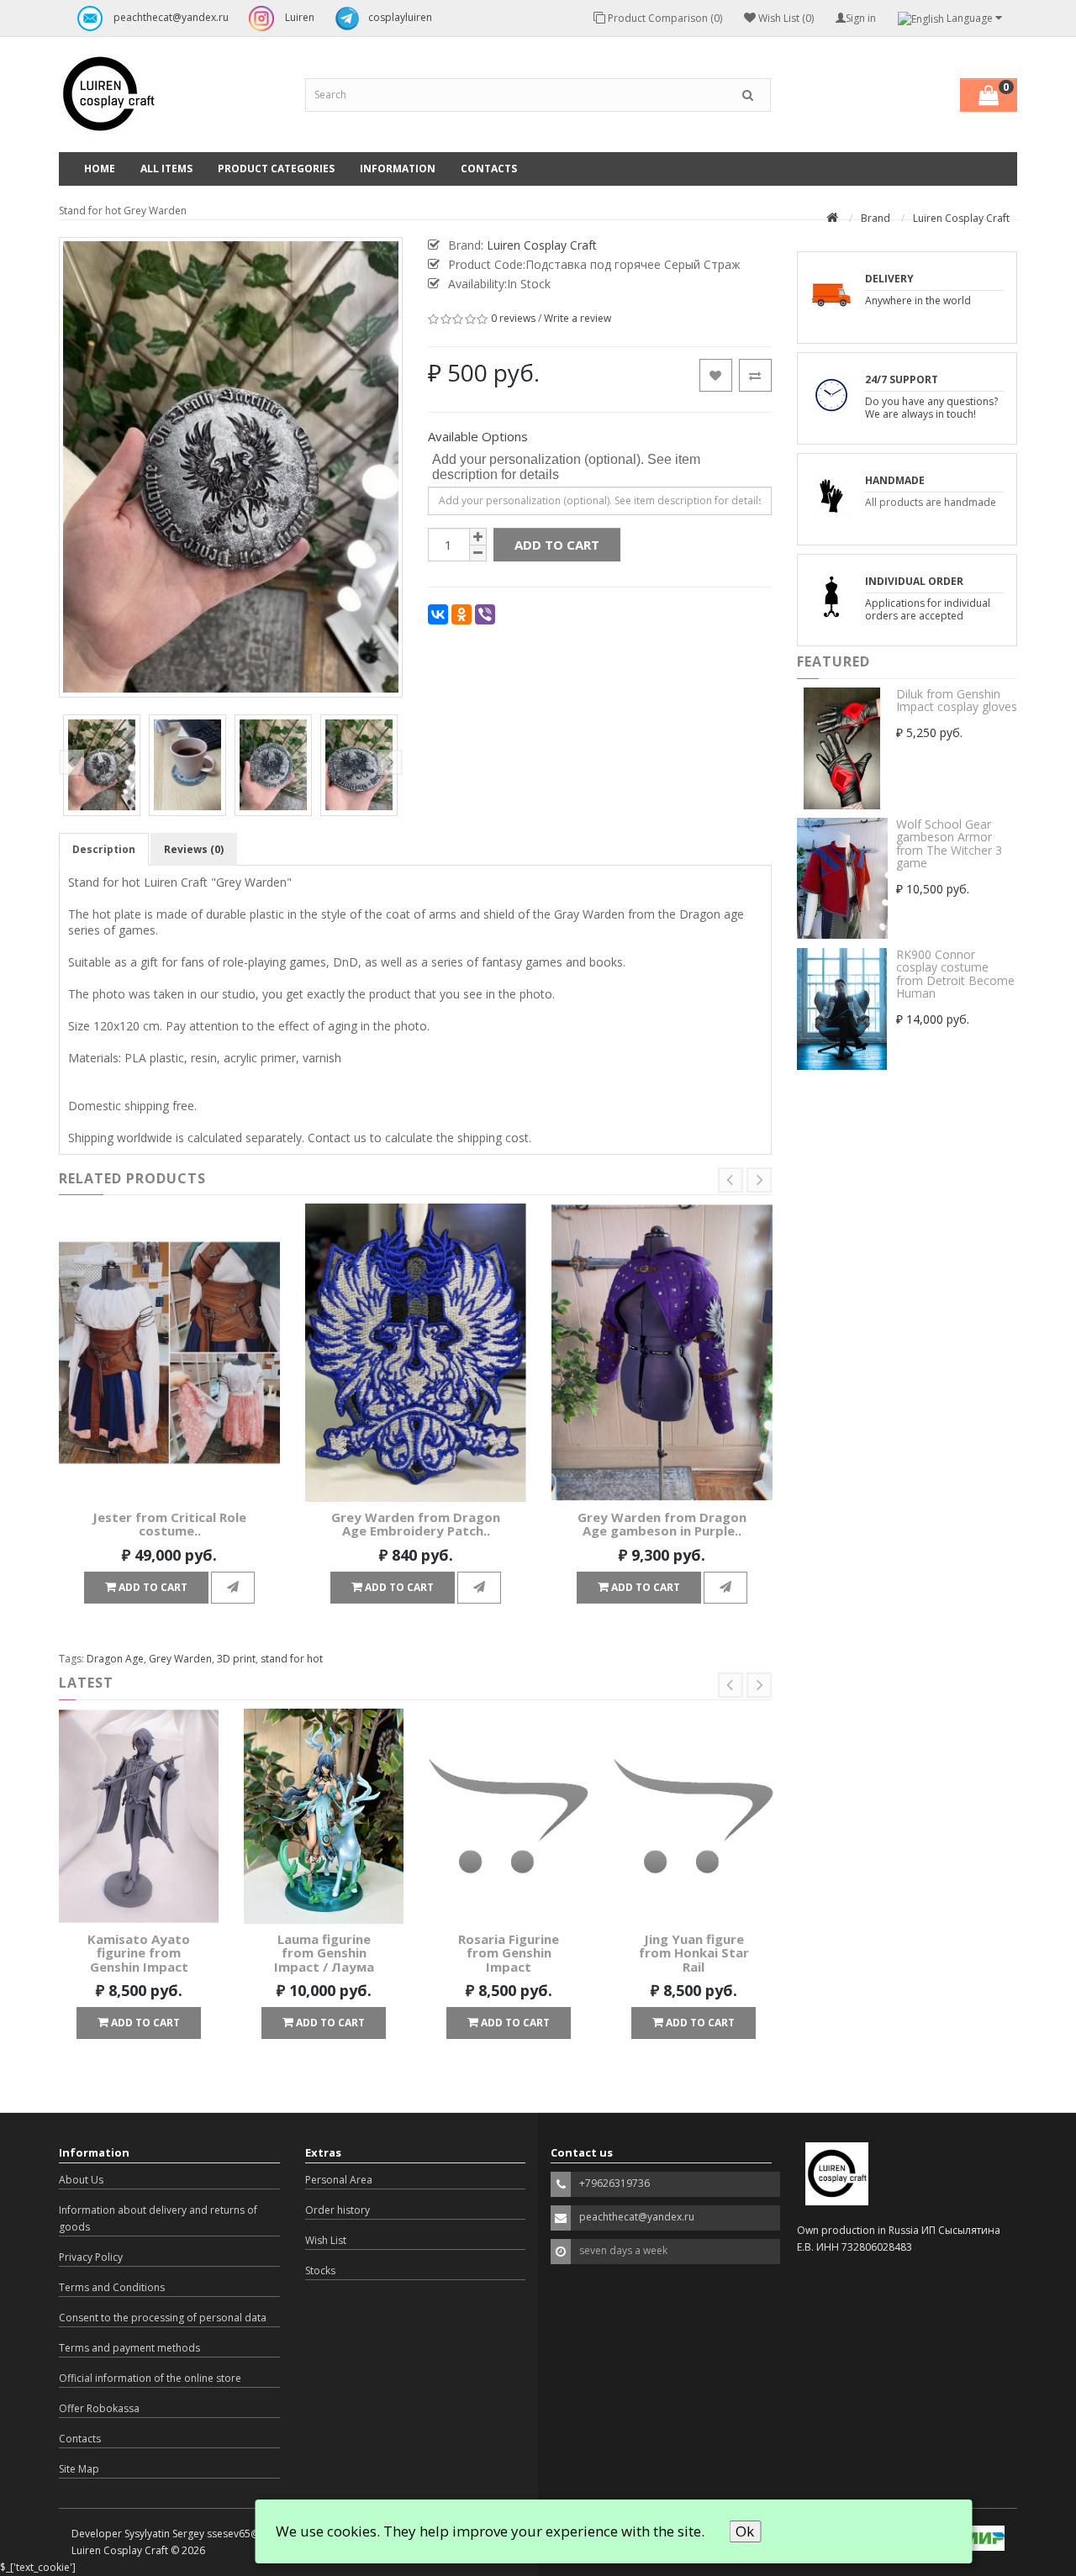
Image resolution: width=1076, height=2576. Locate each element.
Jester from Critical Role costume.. (169, 1524)
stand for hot (292, 1659)
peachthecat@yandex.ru (170, 17)
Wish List (326, 2240)
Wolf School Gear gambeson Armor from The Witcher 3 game (949, 843)
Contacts (489, 169)
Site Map (79, 2469)
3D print (236, 1659)
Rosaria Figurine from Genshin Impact (509, 1953)
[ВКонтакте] (438, 614)
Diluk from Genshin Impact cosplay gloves (957, 700)
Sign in (861, 18)
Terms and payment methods (129, 2348)
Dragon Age (115, 1659)
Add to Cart (557, 545)
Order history (338, 2210)
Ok (745, 2531)
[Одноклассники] (462, 614)
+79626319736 (614, 2183)
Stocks (320, 2270)
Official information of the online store (150, 2378)
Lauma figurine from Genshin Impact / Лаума (324, 1953)
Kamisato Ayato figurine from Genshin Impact (139, 1953)
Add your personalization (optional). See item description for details (566, 467)
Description (104, 849)
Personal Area (339, 2180)
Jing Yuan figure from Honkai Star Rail (694, 1953)
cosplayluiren (400, 17)
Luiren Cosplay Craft (961, 218)
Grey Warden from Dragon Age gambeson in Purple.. (662, 1524)
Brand (876, 218)
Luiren (298, 17)
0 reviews (513, 319)
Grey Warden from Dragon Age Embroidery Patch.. (416, 1524)
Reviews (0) (194, 849)
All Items (166, 169)
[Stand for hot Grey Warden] (102, 765)
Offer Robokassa (99, 2408)
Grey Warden (180, 1659)
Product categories (276, 169)
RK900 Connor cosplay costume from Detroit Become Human (955, 974)
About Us (81, 2180)
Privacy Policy (91, 2257)
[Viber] (485, 614)
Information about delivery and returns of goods (158, 2218)
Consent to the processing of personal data (163, 2318)
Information (398, 169)
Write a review (578, 319)
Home (100, 169)
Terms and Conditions (112, 2287)
